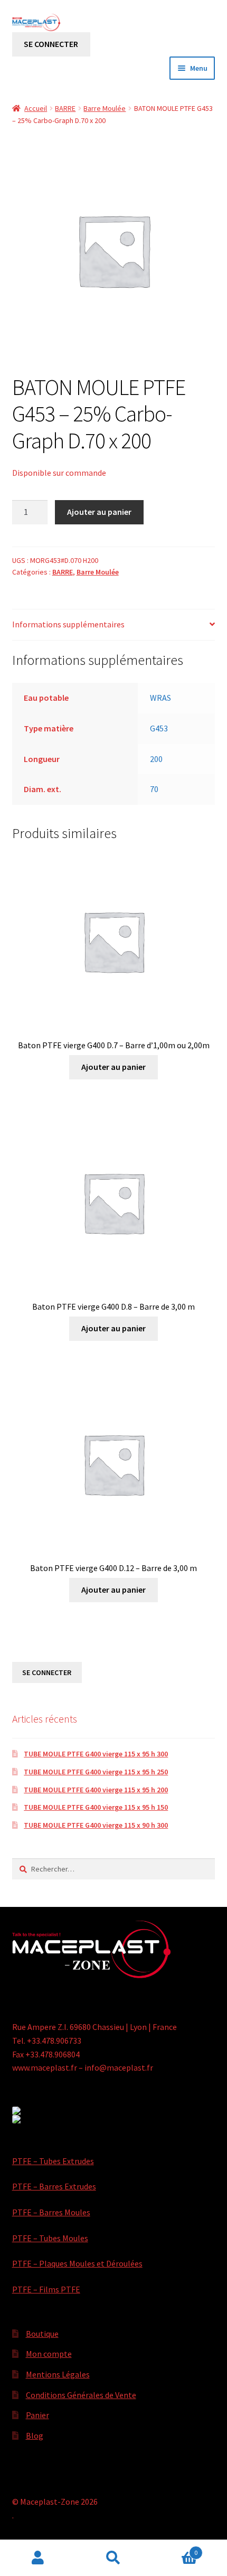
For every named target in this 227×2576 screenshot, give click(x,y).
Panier (37, 2415)
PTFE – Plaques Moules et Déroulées (77, 2263)
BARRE (65, 108)
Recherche (113, 2558)
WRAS (160, 698)
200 (156, 759)
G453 (159, 728)
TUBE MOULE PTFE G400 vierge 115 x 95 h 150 (96, 1807)
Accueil (36, 108)
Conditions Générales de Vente (81, 2395)
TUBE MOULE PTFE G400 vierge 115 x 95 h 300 (96, 1754)
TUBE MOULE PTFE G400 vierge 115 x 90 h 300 (96, 1825)
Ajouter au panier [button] (113, 1067)
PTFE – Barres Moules (51, 2212)
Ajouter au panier (99, 512)
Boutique (42, 2334)
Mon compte (49, 2354)
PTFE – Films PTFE (46, 2289)
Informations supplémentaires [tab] (68, 624)
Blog (35, 2436)
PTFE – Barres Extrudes (54, 2186)
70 (154, 789)
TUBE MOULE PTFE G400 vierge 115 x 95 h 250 (96, 1772)
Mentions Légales (58, 2374)
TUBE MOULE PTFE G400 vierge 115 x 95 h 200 (96, 1790)
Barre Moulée (105, 108)
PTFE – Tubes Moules (50, 2238)
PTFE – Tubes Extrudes (53, 2161)
